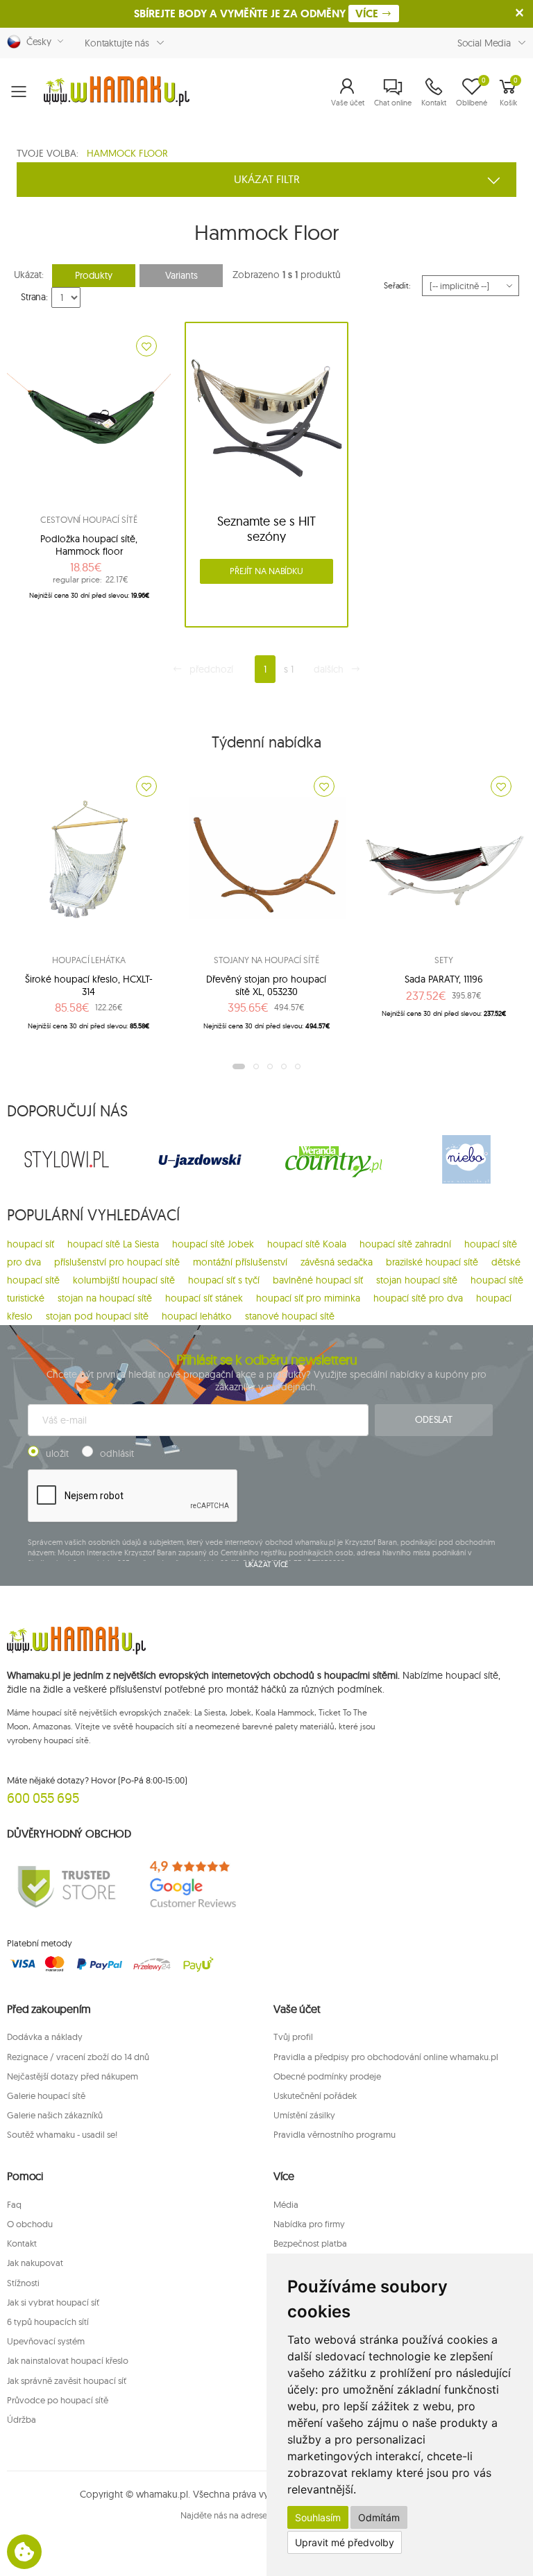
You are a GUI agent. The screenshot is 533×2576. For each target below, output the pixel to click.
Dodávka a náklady (45, 2037)
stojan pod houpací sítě (97, 1316)
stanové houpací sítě (290, 1316)
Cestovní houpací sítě (88, 519)
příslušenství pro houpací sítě (117, 1262)
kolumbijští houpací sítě (124, 1280)
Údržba (22, 2419)
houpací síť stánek (204, 1298)
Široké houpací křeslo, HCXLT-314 (89, 985)
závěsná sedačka (337, 1262)
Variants (181, 275)
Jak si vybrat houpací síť (53, 2302)
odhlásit (117, 1453)
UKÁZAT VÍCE (267, 1564)
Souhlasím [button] (318, 2517)
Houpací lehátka (88, 960)
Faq (14, 2204)
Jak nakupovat (35, 2263)
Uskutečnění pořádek (315, 2095)
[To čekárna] (146, 346)
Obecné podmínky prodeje (327, 2076)
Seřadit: (397, 285)
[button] (348, 92)
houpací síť (31, 1244)
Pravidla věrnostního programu (335, 2134)
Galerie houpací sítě (46, 2095)
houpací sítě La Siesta (113, 1244)
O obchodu (30, 2224)
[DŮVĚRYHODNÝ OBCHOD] (67, 1885)
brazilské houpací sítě (432, 1262)
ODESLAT (434, 1419)
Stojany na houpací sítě (266, 960)
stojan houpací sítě (417, 1280)
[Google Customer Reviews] (200, 1885)
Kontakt (22, 2243)
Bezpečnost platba (310, 2243)
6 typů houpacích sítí (48, 2322)
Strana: (34, 297)
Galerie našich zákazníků (55, 2115)
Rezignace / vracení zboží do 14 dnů (78, 2057)
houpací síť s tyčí (224, 1280)
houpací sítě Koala (307, 1244)
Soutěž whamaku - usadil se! (62, 2134)
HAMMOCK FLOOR (127, 153)
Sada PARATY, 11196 (444, 979)
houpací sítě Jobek (213, 1244)
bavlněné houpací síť (318, 1280)
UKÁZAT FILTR (267, 179)
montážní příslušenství (240, 1262)
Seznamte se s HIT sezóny (266, 529)
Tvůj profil (293, 2037)
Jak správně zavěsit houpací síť (67, 2380)
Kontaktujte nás (117, 43)
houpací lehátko (197, 1316)
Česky (36, 42)
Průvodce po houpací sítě (58, 2400)
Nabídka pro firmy (309, 2224)
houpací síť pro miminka (308, 1298)
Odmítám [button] (379, 2517)
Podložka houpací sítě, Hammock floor (89, 545)
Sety (443, 960)
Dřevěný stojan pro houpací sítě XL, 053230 (266, 985)
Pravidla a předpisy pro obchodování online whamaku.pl (386, 2057)
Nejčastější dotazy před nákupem (73, 2076)
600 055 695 (43, 1798)
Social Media (484, 43)
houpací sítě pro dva (418, 1298)
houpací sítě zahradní (405, 1244)
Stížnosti (23, 2283)
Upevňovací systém (46, 2341)
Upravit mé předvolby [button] (345, 2542)
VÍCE (368, 14)
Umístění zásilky (304, 2115)
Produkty (94, 275)
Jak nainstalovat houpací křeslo (68, 2360)
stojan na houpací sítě (105, 1298)
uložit (57, 1453)
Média (286, 2204)
